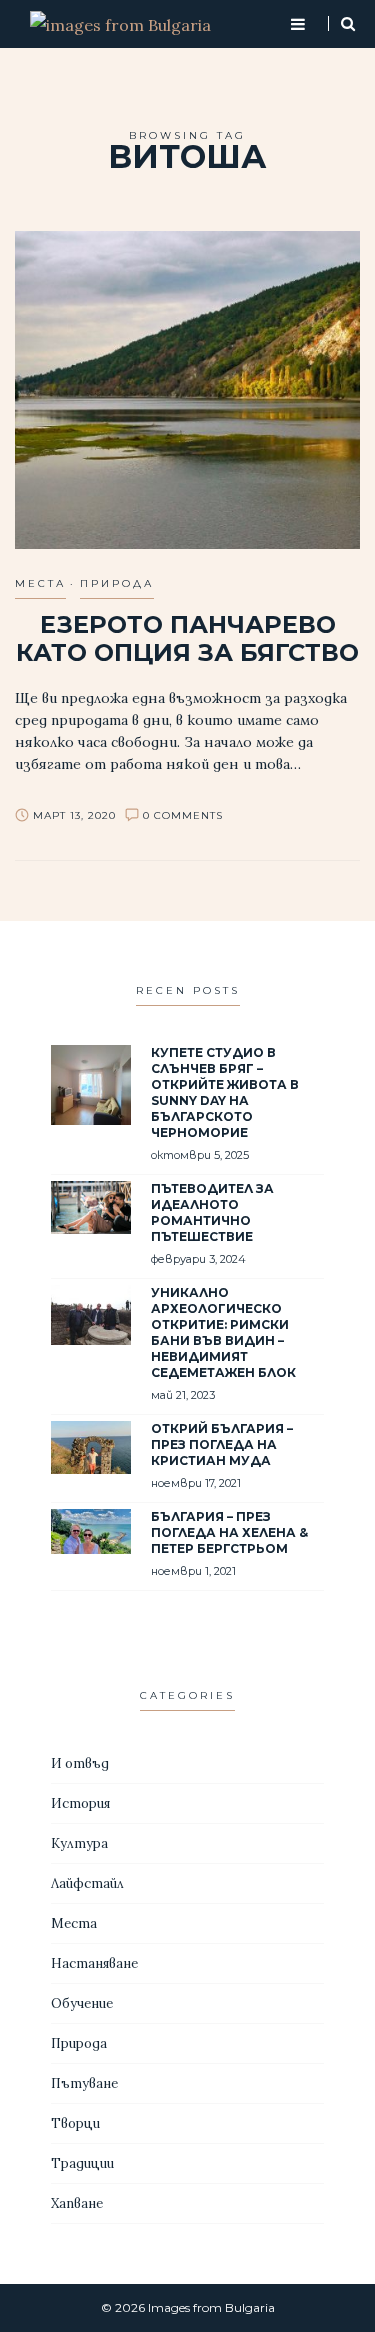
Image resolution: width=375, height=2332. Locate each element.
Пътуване (84, 2083)
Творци (75, 2123)
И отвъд (80, 1763)
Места (40, 583)
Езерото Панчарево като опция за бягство (187, 638)
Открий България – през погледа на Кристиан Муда (222, 1444)
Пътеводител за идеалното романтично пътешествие (212, 1212)
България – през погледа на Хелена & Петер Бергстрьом (229, 1532)
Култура (79, 1843)
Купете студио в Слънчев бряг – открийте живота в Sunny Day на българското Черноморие (225, 1092)
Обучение (82, 2003)
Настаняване (94, 1963)
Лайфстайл (87, 1883)
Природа (117, 583)
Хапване (77, 2203)
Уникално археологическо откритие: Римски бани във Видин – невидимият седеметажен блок (223, 1332)
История (80, 1803)
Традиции (82, 2163)
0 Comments (183, 815)
